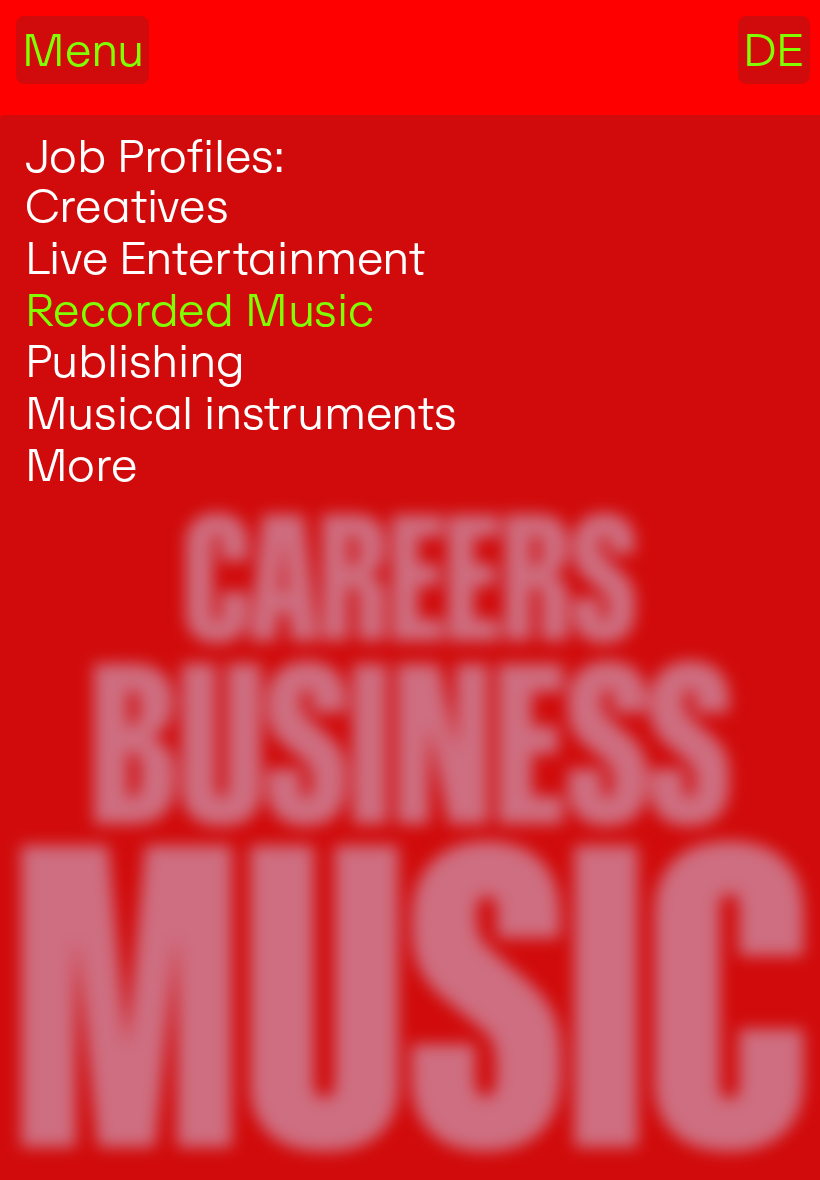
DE (773, 49)
